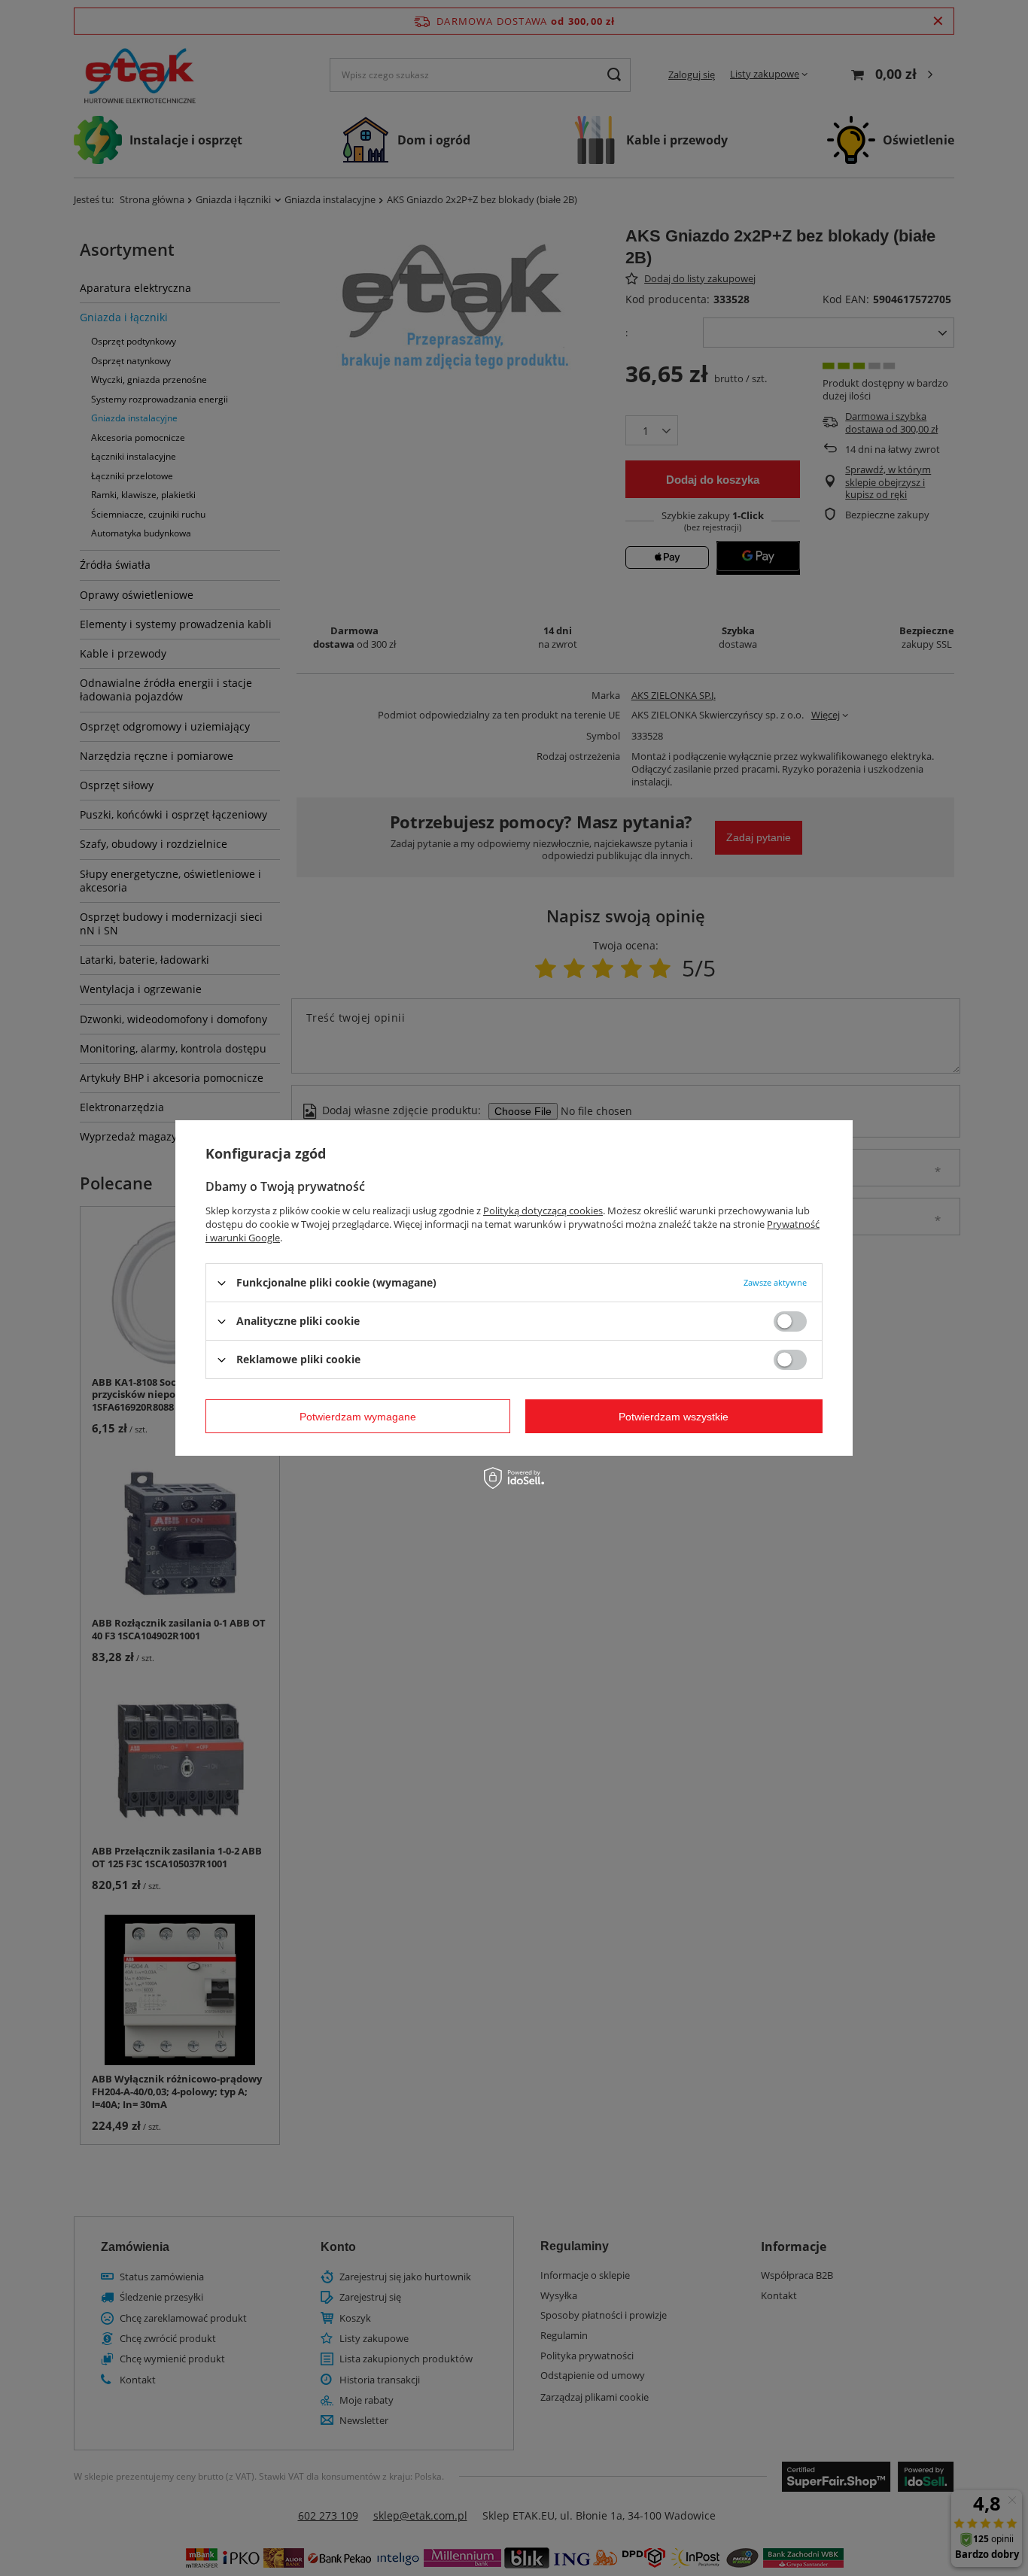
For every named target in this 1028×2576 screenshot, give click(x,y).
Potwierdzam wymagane (358, 1416)
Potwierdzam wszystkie (674, 1416)
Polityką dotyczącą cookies (543, 1211)
